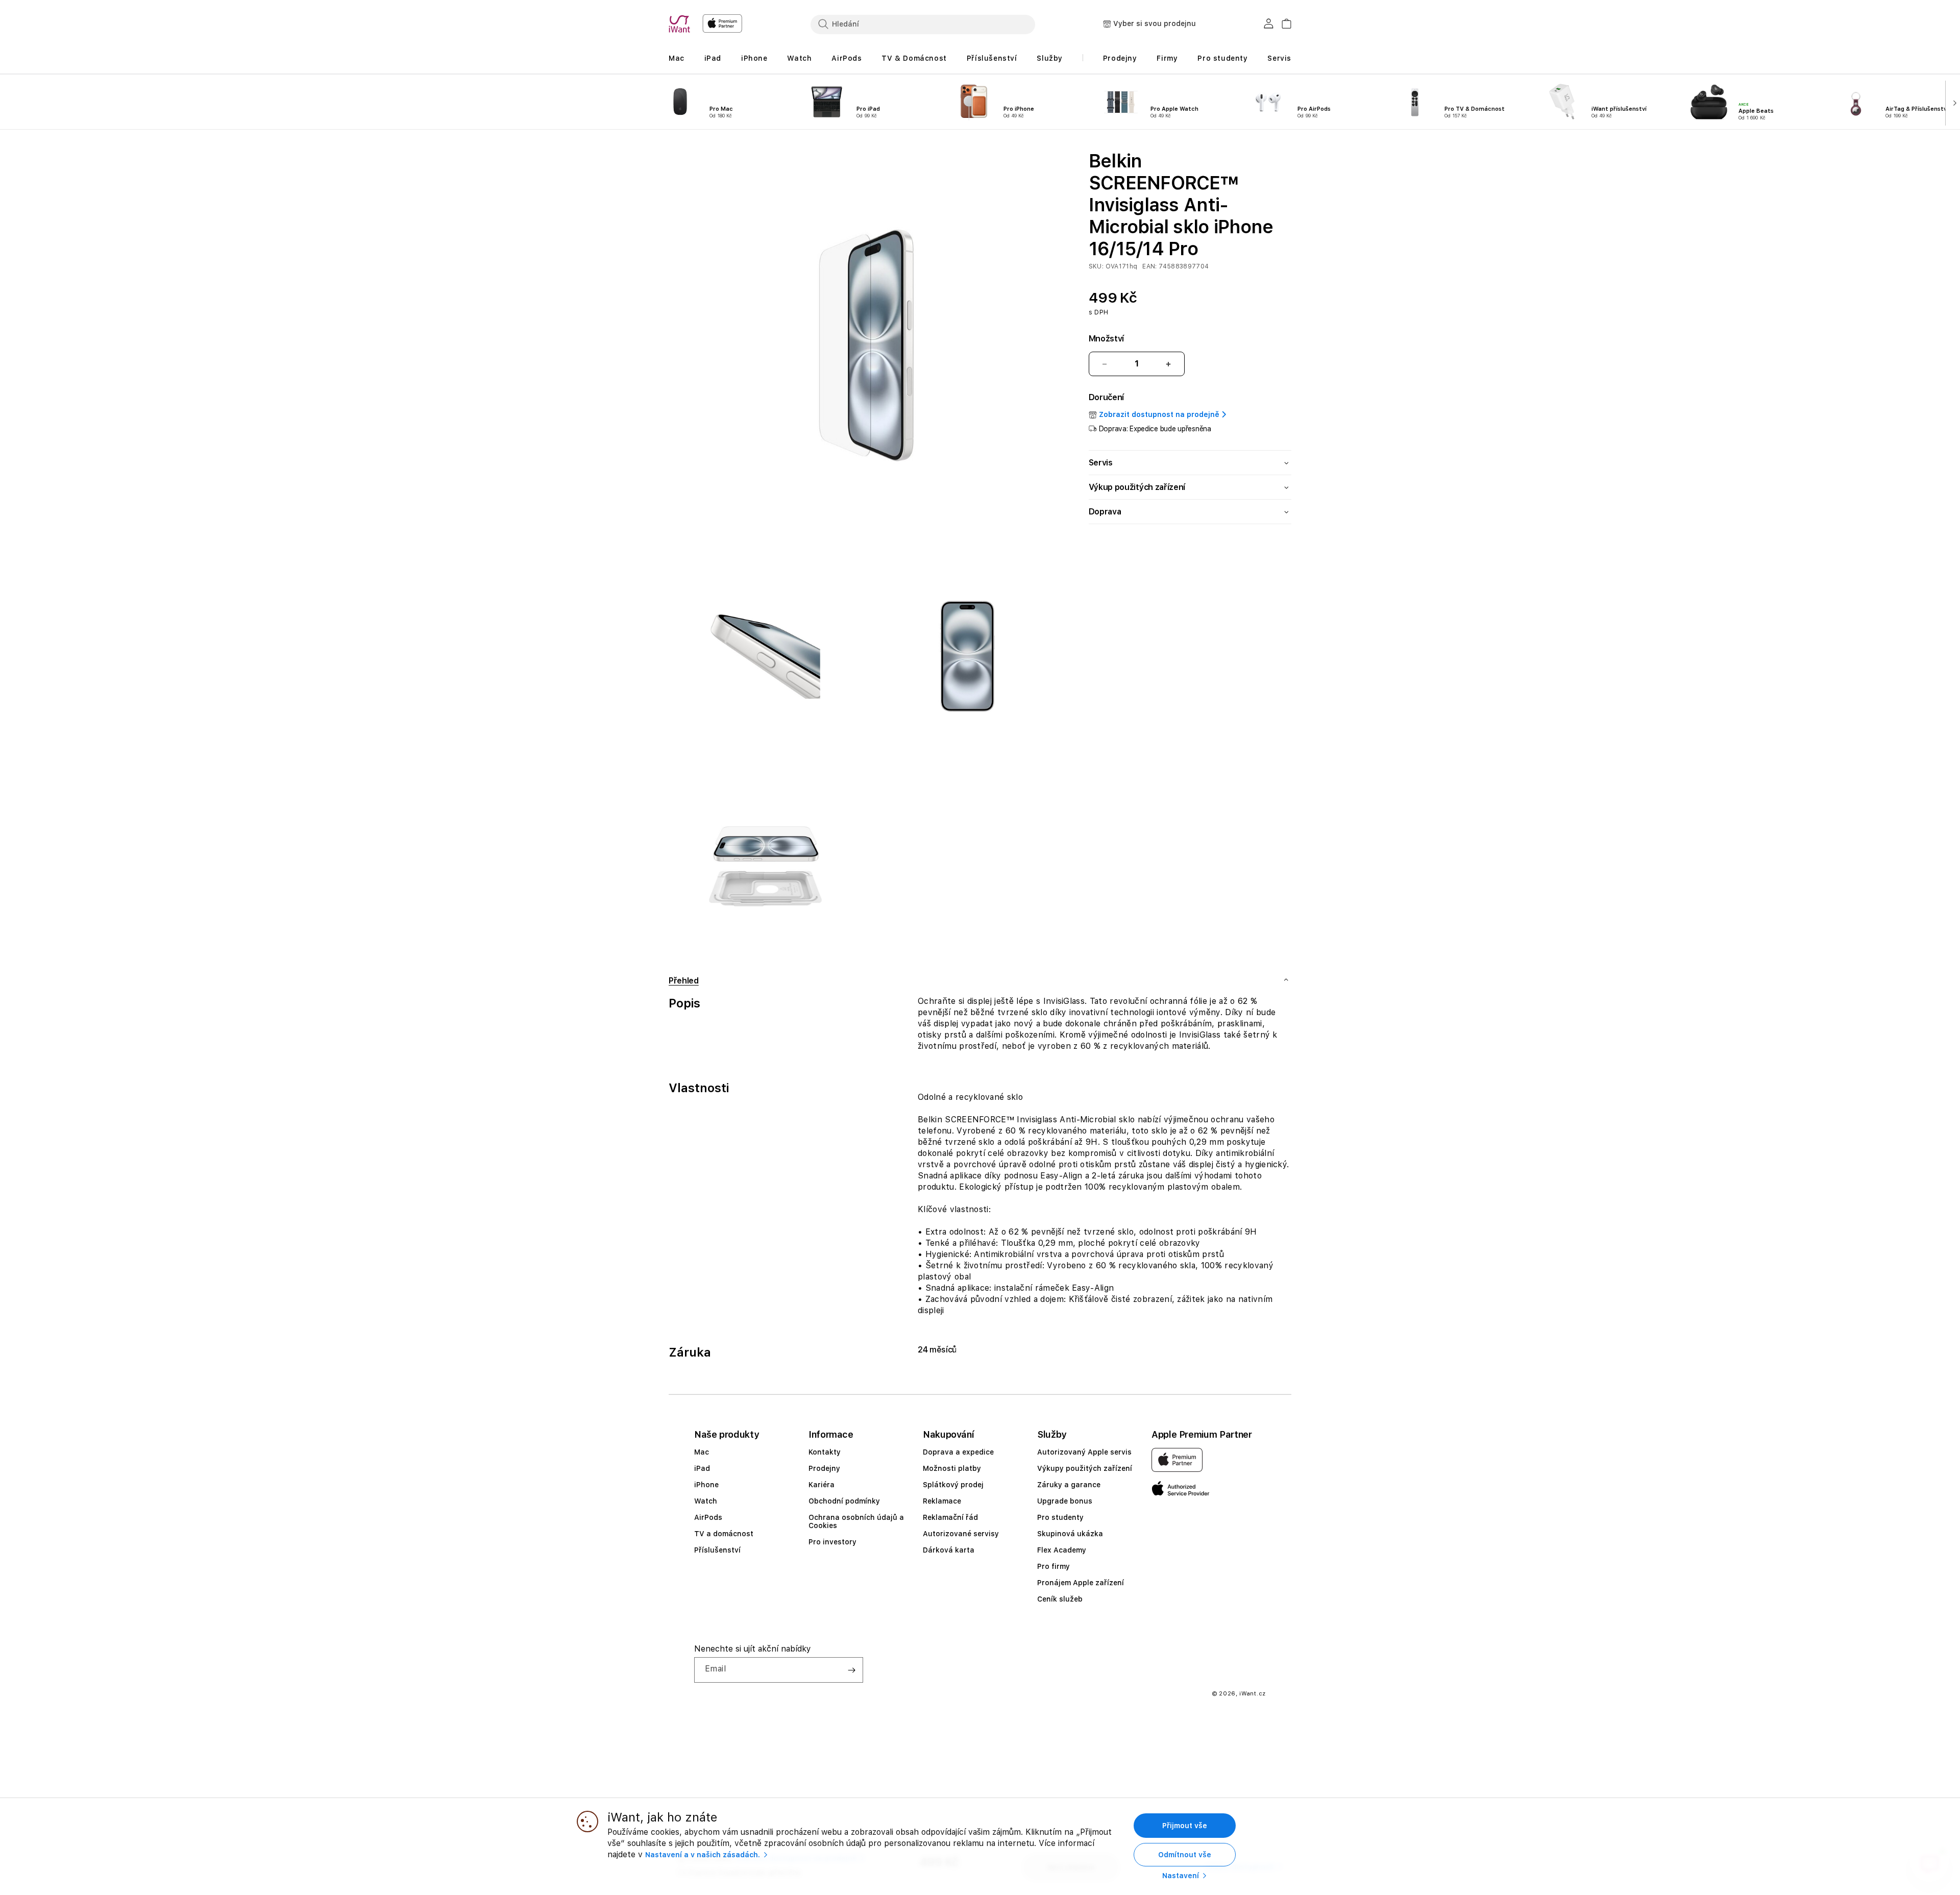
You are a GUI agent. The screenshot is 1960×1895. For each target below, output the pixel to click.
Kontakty (825, 1452)
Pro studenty (1060, 1517)
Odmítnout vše (1185, 1855)
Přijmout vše (1185, 1826)
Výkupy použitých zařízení (1085, 1468)
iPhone (706, 1485)
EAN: (1150, 266)
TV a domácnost (724, 1534)
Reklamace (942, 1501)
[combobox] (923, 24)
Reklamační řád (950, 1517)
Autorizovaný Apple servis (1084, 1452)
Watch (706, 1501)
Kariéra (822, 1485)
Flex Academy (1062, 1550)
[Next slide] (1953, 102)
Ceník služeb (1060, 1599)
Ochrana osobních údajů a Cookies (856, 1521)
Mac (702, 1452)
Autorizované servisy (961, 1534)
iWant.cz (1253, 1694)
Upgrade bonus (1065, 1501)
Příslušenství (717, 1550)
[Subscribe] (851, 1670)
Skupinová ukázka (1070, 1534)
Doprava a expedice (958, 1452)
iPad (702, 1468)
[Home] (681, 24)
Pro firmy (1053, 1566)
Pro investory (832, 1542)
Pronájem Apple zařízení (1081, 1583)
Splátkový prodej (953, 1485)
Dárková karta (949, 1550)
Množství (1106, 339)
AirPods (708, 1517)
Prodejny (824, 1468)
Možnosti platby (952, 1468)
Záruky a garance (1069, 1485)
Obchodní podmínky (844, 1501)
